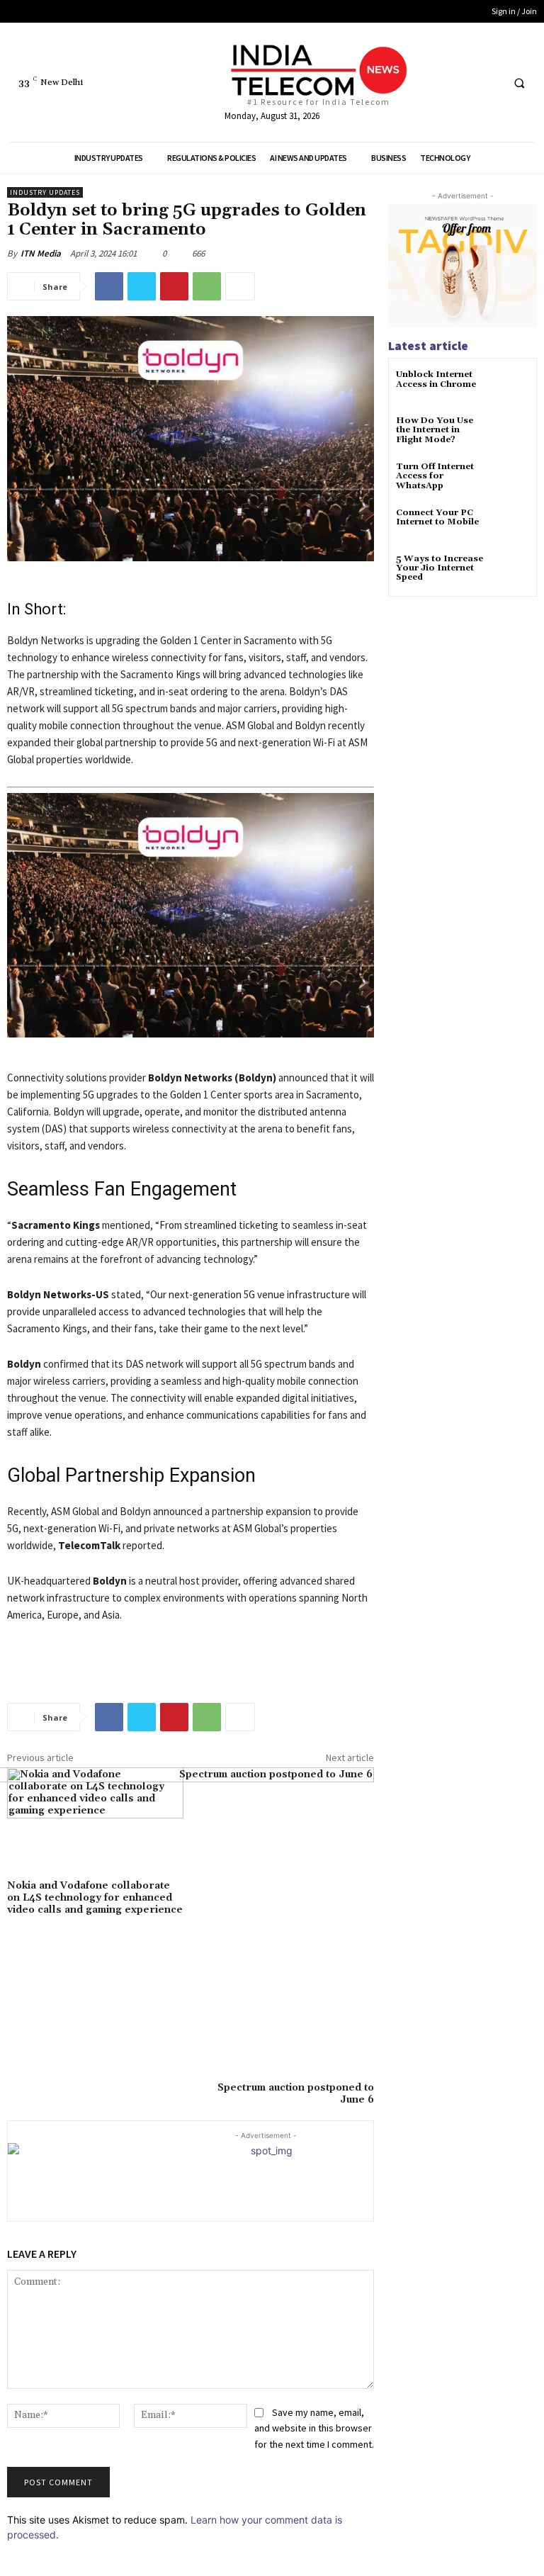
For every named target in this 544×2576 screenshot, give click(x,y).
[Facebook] (436, 83)
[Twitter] (462, 83)
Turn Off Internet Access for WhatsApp (435, 476)
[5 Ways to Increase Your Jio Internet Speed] (512, 572)
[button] (519, 83)
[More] (240, 286)
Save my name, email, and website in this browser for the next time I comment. (314, 2428)
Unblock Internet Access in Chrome (436, 379)
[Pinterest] (174, 286)
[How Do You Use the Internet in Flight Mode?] (512, 433)
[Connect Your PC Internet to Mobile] (512, 525)
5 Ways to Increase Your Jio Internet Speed (440, 568)
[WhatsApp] (207, 286)
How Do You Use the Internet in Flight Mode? (435, 430)
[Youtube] (488, 83)
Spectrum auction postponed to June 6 (296, 2094)
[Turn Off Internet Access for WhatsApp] (512, 479)
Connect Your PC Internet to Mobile (437, 517)
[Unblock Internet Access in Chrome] (512, 387)
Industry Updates (45, 192)
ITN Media (41, 253)
